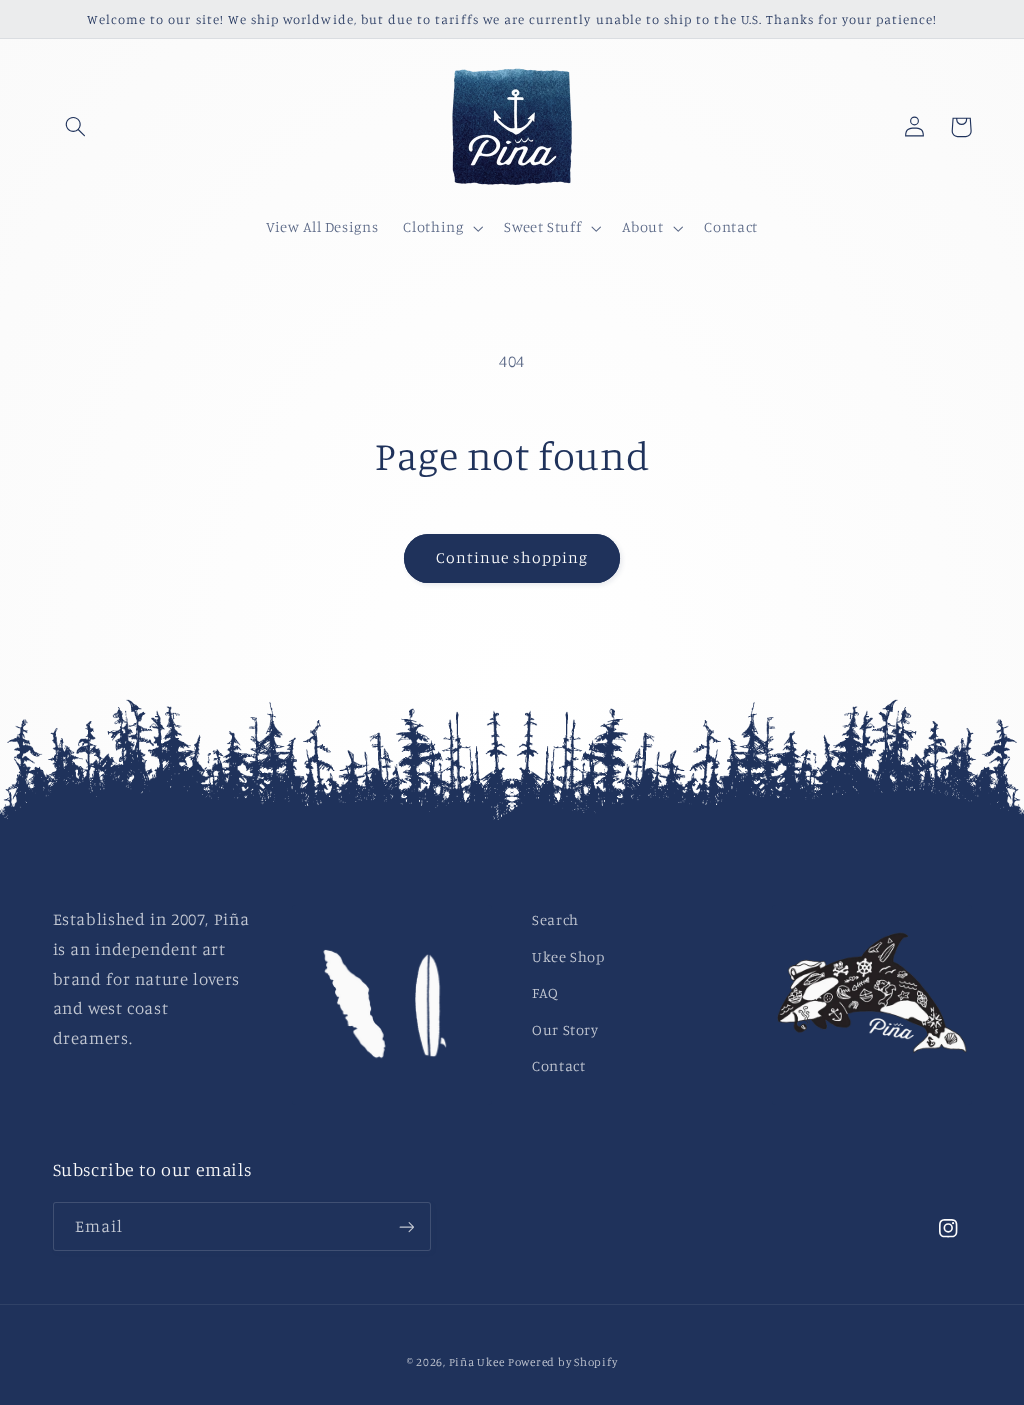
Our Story (565, 1029)
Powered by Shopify (562, 1362)
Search (555, 919)
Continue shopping (512, 557)
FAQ (545, 992)
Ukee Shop (568, 956)
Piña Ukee (477, 1362)
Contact (558, 1065)
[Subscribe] (406, 1226)
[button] (76, 127)
